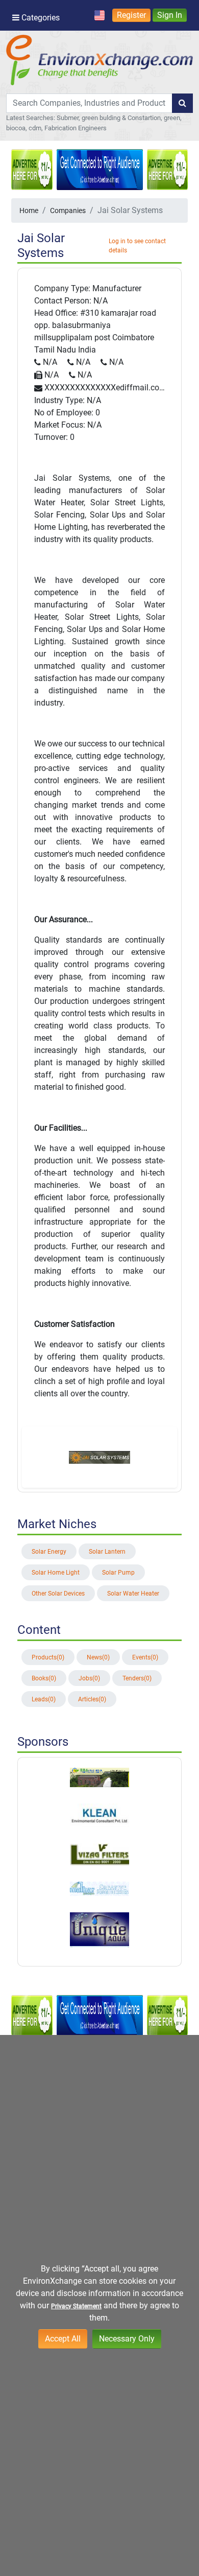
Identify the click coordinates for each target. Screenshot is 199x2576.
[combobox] (89, 103)
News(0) (98, 1657)
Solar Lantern (107, 1552)
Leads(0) (44, 1699)
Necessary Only (127, 2339)
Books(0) (44, 1678)
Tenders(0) (137, 1678)
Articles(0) (92, 1699)
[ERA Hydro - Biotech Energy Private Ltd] (99, 1777)
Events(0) (145, 1657)
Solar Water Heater (133, 1594)
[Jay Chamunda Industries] (99, 1815)
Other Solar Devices (58, 1594)
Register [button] (131, 15)
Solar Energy (49, 1552)
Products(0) (48, 1657)
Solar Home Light (56, 1573)
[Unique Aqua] (99, 1930)
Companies (68, 210)
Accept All (63, 2339)
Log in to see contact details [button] (137, 246)
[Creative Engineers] (99, 1888)
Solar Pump (118, 1573)
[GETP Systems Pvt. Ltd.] (99, 1854)
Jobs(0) (89, 1678)
